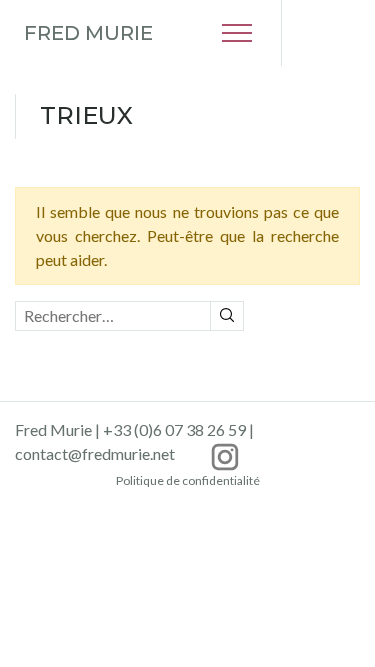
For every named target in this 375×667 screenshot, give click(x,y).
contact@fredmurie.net (95, 453)
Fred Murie (88, 33)
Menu (237, 33)
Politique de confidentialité (188, 480)
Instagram (225, 457)
